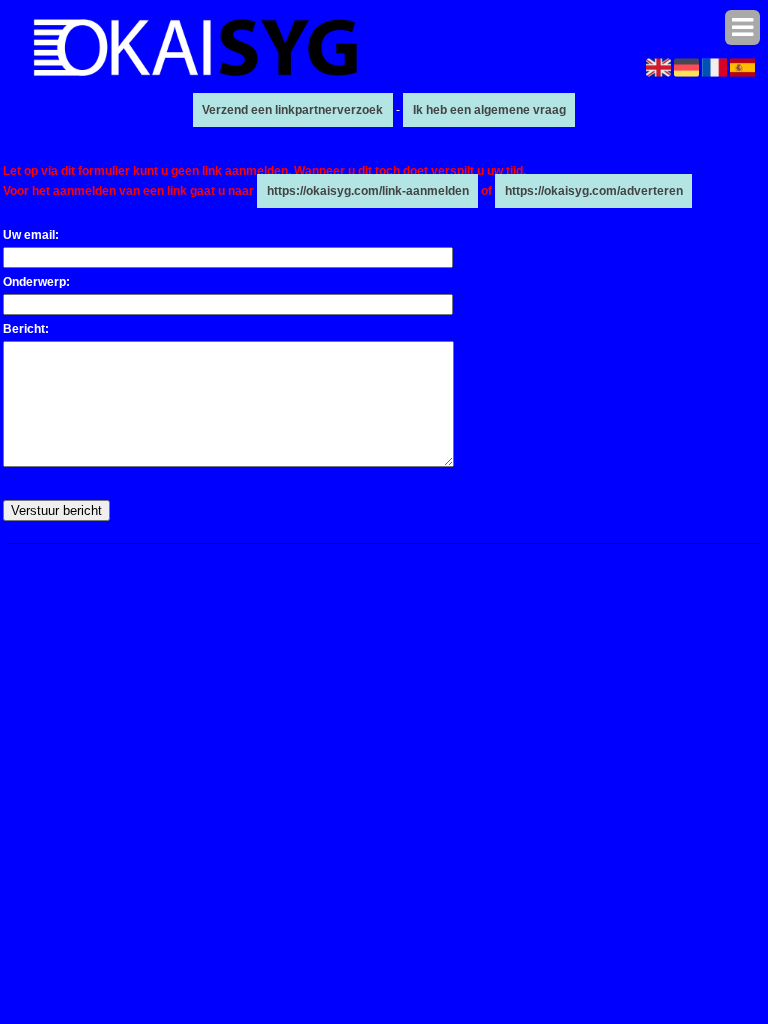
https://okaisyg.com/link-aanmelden (368, 191)
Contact (575, 554)
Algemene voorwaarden (479, 554)
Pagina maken (366, 554)
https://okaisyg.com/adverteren (594, 191)
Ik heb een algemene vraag (489, 110)
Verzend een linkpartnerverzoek (292, 110)
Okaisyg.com (283, 554)
